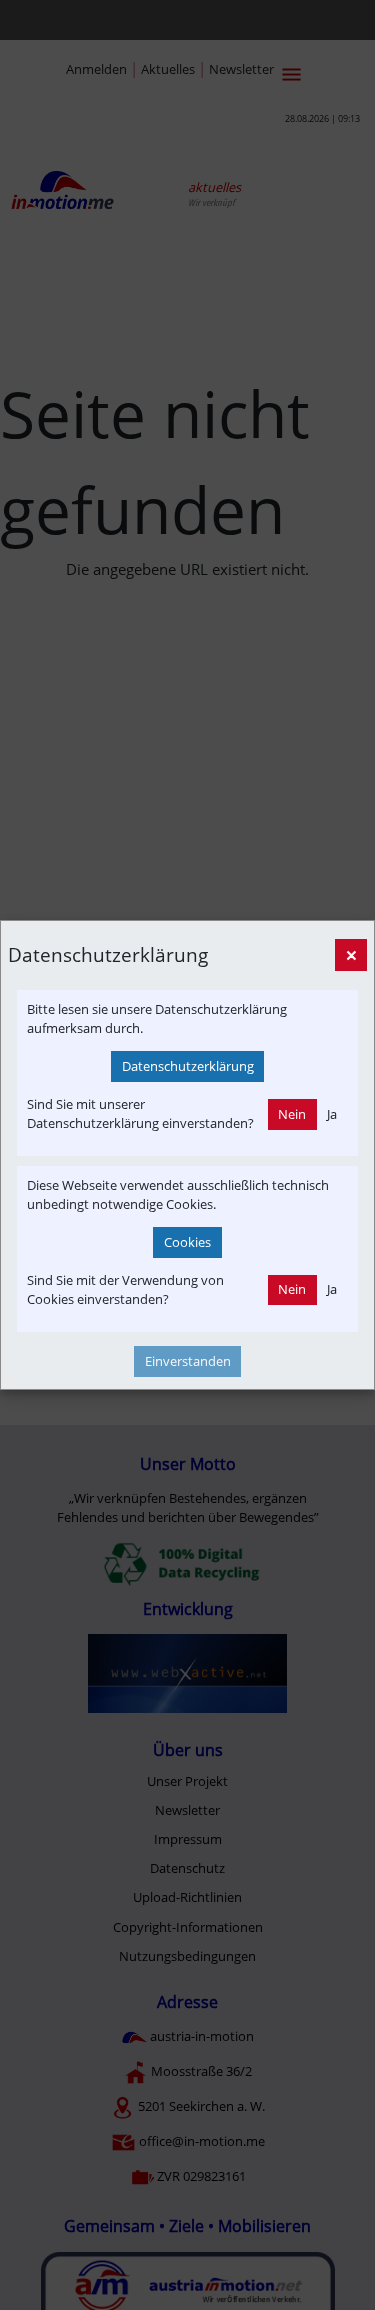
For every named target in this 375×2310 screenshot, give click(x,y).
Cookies (187, 1242)
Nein (292, 1114)
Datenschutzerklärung (188, 1066)
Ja (332, 1114)
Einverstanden (188, 1361)
